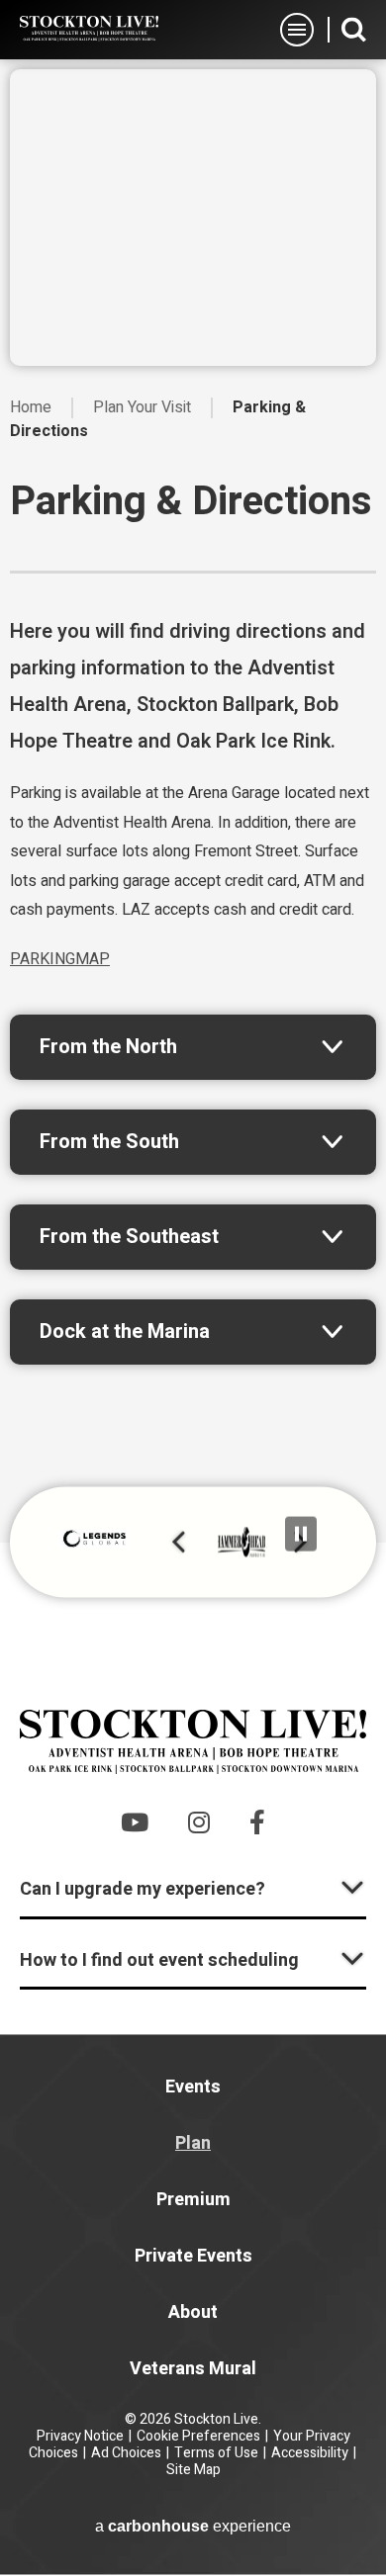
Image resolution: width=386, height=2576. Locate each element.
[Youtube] (135, 1822)
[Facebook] (257, 1822)
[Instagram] (199, 1822)
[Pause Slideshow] (301, 1533)
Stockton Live (89, 29)
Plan (193, 2143)
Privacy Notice (80, 2436)
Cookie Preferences (198, 2436)
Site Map (193, 2470)
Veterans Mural (193, 2369)
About (193, 2312)
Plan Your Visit (142, 407)
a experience (193, 2526)
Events (193, 2087)
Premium (193, 2200)
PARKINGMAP (60, 959)
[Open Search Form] (354, 29)
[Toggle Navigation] (297, 30)
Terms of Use (216, 2453)
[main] (193, 801)
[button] (178, 1542)
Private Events (193, 2256)
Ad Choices (126, 2453)
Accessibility (310, 2453)
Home (31, 407)
